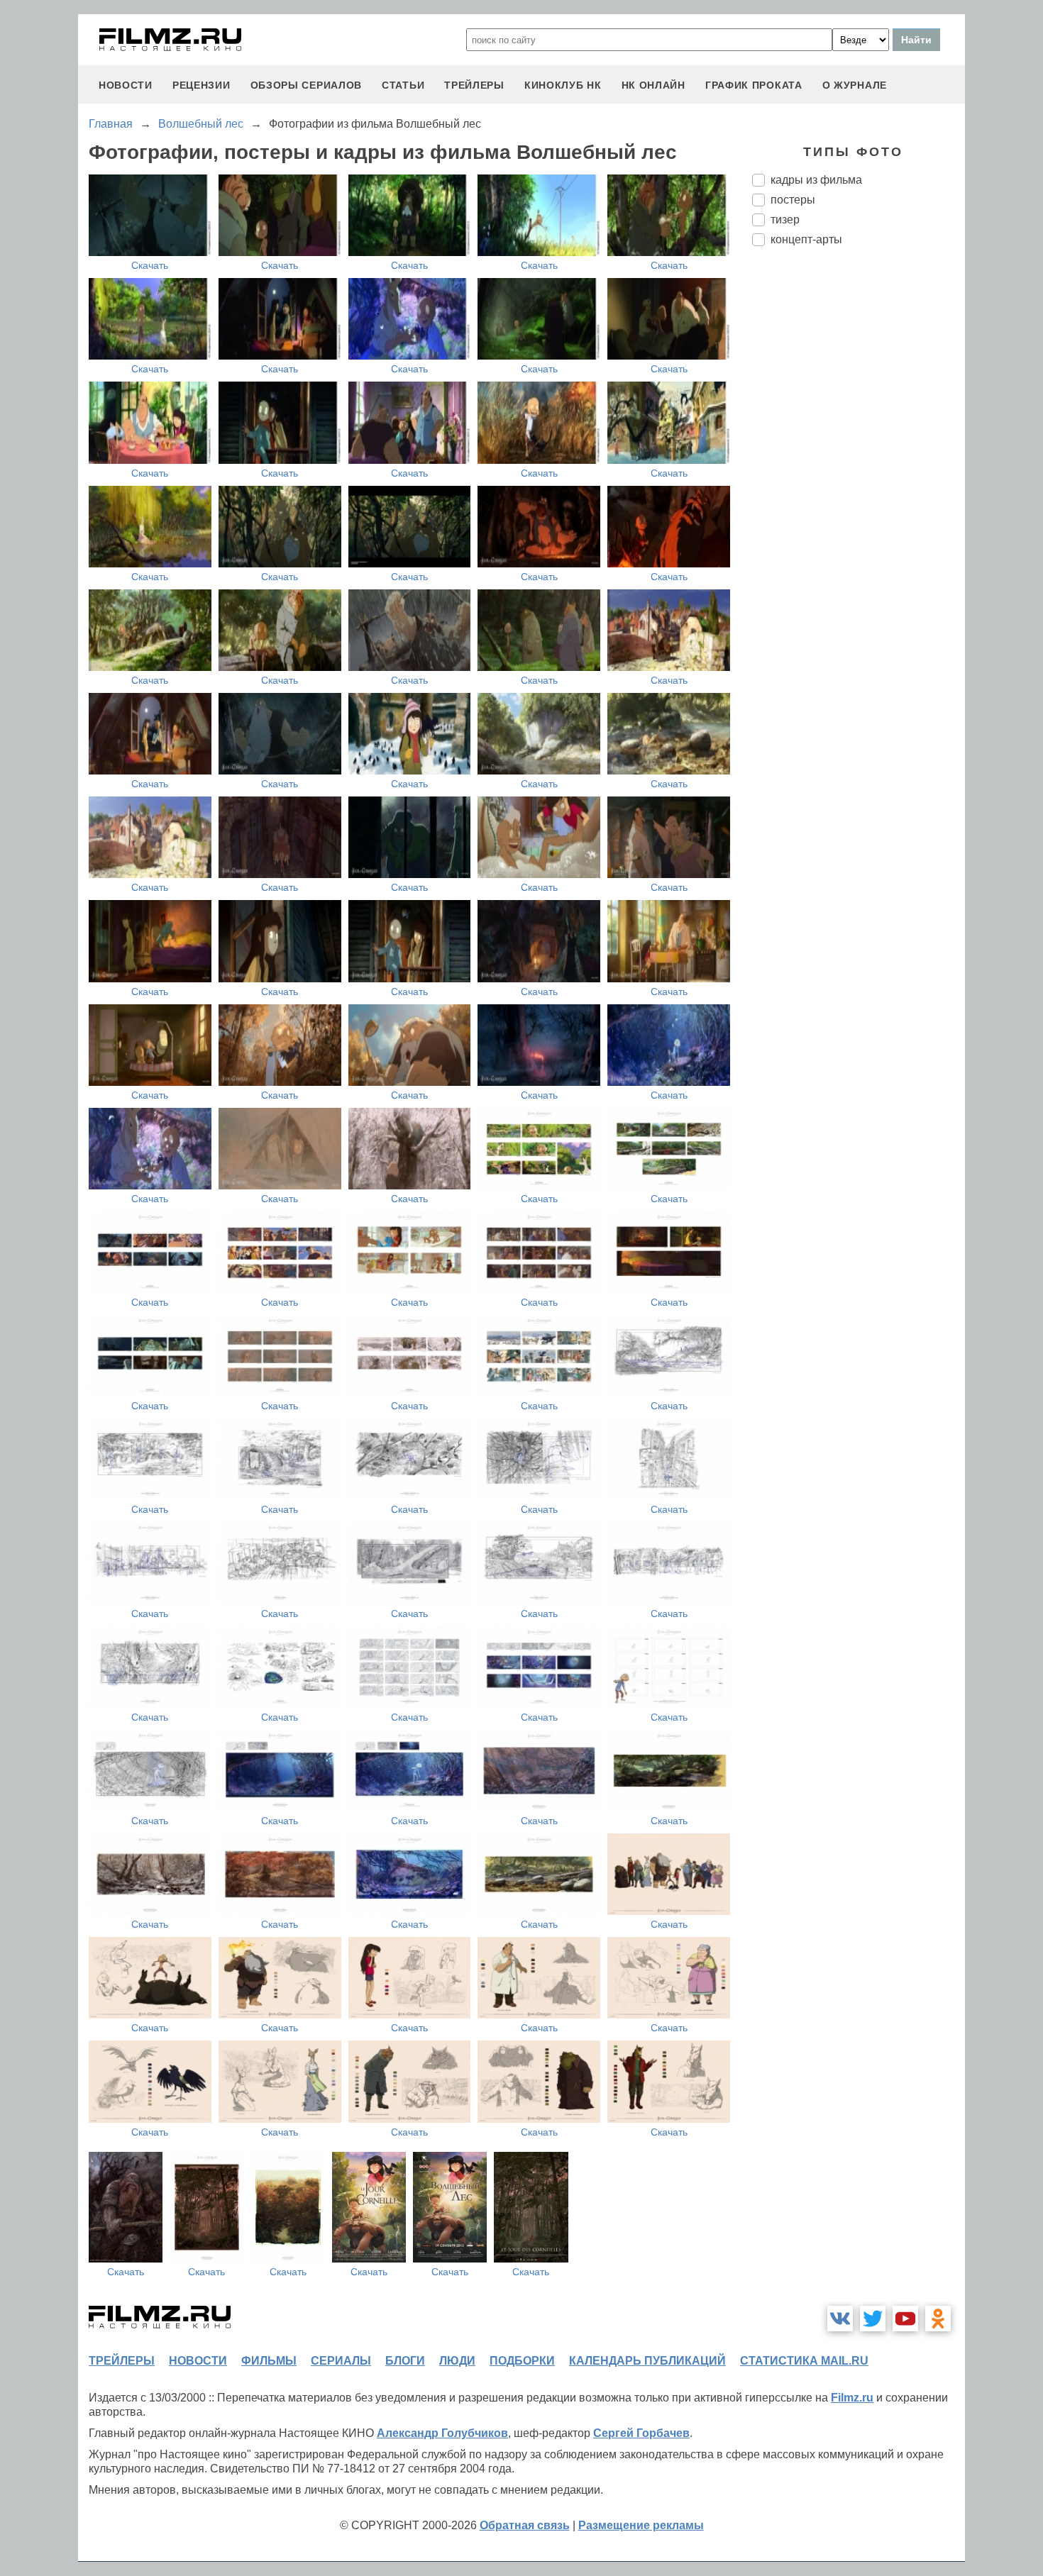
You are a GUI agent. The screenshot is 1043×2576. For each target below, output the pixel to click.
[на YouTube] (905, 2319)
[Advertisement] (859, 494)
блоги (405, 2361)
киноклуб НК (563, 85)
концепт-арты (806, 239)
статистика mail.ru (804, 2361)
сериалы (341, 2361)
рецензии (202, 85)
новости (126, 85)
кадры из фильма (816, 180)
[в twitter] (873, 2319)
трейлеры (474, 85)
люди (457, 2361)
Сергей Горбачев (641, 2433)
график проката (754, 85)
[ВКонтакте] (840, 2319)
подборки (522, 2361)
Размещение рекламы (641, 2525)
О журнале (855, 85)
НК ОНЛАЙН (653, 85)
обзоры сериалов (307, 85)
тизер (785, 220)
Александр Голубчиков (442, 2433)
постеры (793, 200)
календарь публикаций (647, 2361)
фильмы (269, 2361)
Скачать (150, 265)
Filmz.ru (852, 2398)
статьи (403, 85)
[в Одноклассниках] (938, 2319)
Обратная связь (525, 2525)
